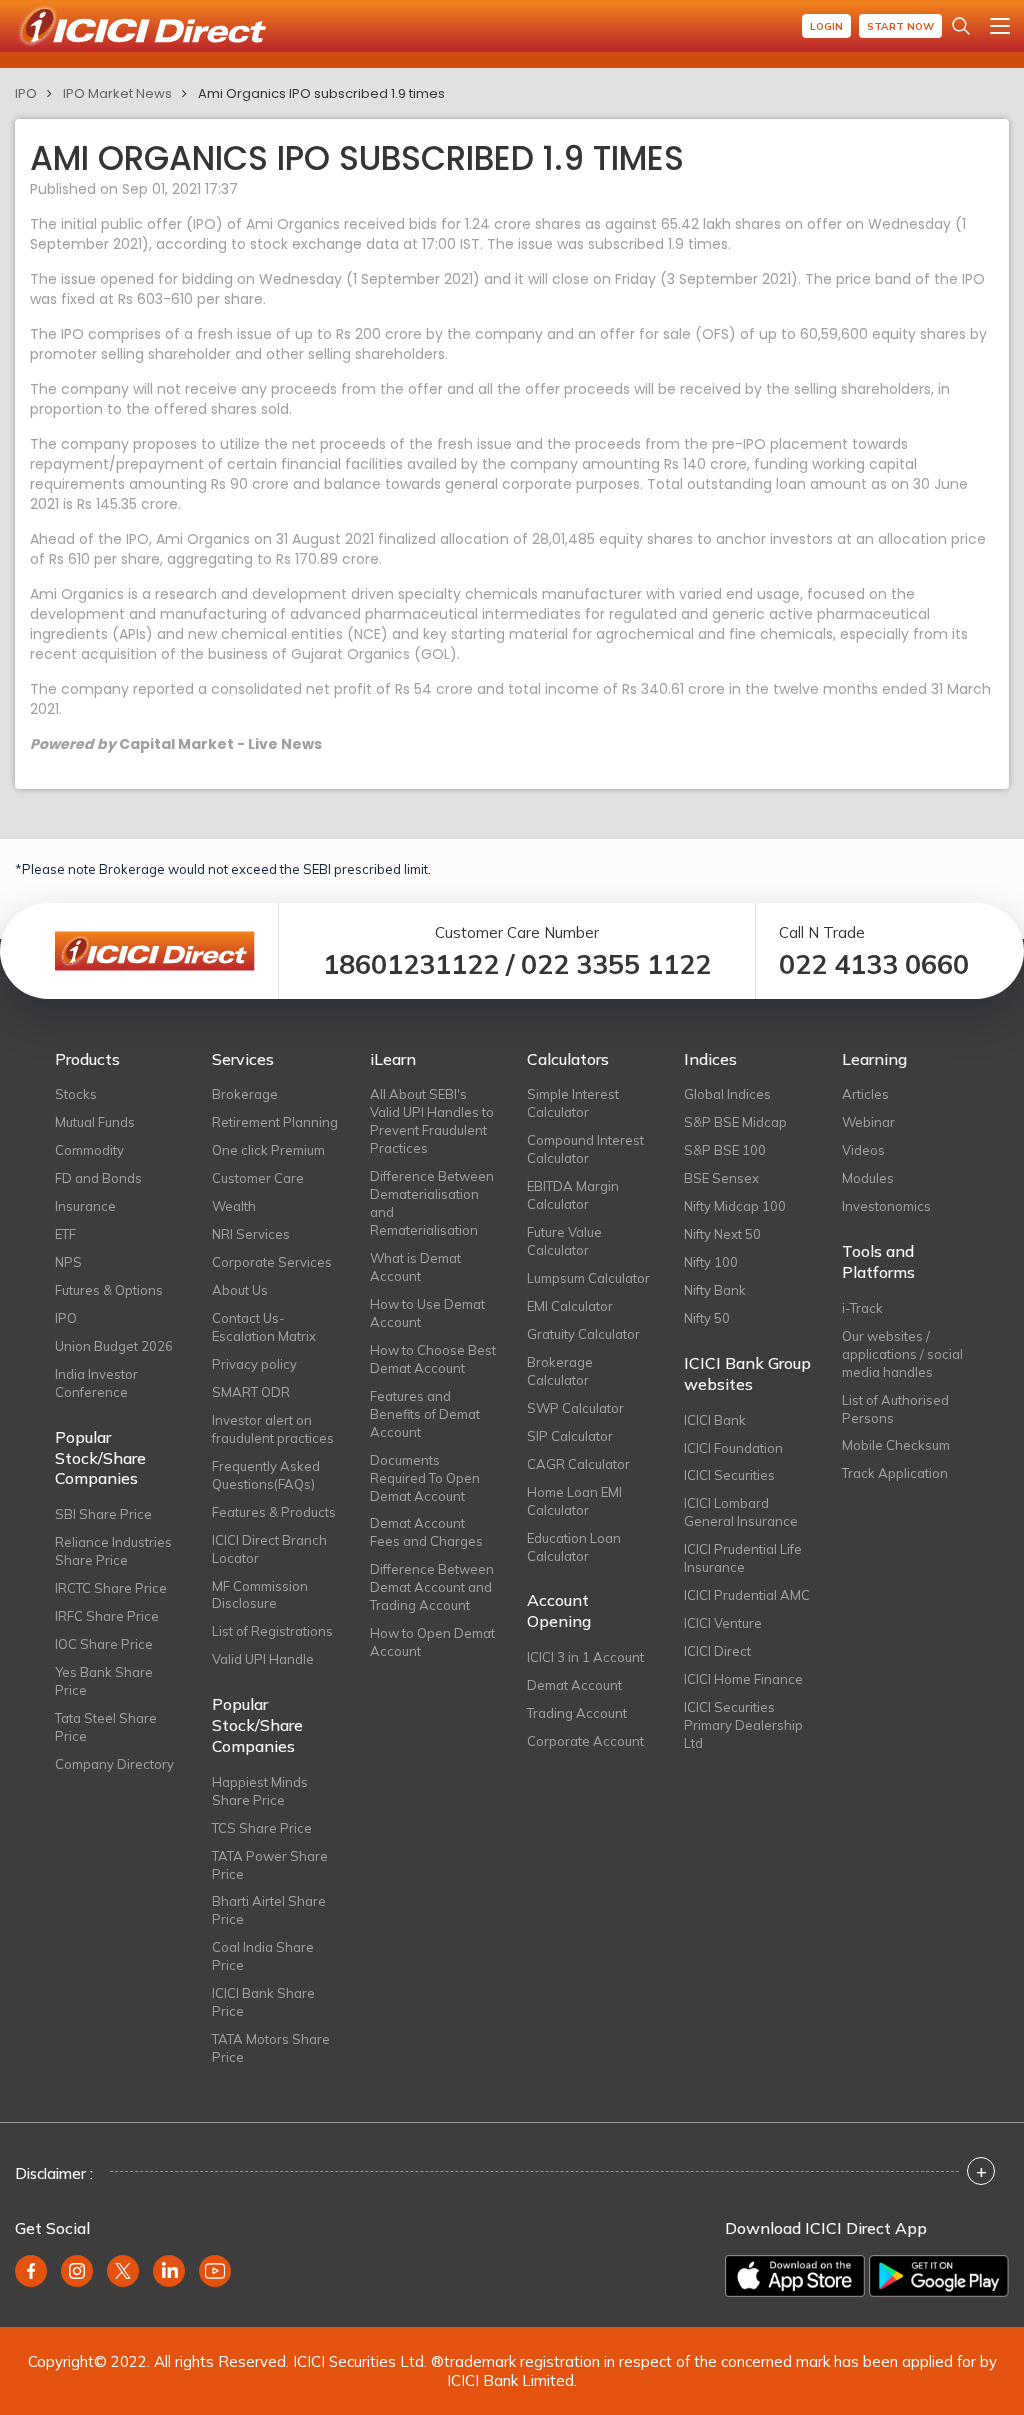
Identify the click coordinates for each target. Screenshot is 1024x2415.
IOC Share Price (104, 1644)
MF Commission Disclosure (260, 1595)
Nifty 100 (711, 1262)
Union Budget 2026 (114, 1346)
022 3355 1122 (616, 964)
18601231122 (411, 964)
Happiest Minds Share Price (260, 1791)
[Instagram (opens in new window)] (77, 2271)
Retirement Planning (275, 1122)
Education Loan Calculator (574, 1547)
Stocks (76, 1094)
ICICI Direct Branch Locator (269, 1549)
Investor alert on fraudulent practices (273, 1429)
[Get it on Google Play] (939, 2276)
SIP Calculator (570, 1436)
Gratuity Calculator (583, 1334)
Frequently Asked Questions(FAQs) (266, 1475)
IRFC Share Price (107, 1616)
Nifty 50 (707, 1318)
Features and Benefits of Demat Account (425, 1414)
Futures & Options (109, 1290)
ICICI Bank (715, 1420)
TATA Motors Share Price (271, 2048)
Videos (863, 1150)
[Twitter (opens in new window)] (123, 2271)
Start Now (900, 26)
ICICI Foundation (733, 1448)
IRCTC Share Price (111, 1588)
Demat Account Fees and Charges (426, 1532)
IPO (26, 93)
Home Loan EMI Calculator (574, 1501)
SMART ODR (251, 1392)
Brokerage (245, 1094)
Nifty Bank (715, 1290)
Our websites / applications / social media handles (902, 1354)
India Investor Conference (96, 1383)
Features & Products (274, 1512)
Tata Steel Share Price (106, 1727)
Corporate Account (585, 1741)
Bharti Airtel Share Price (269, 1910)
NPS (68, 1262)
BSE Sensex (721, 1178)
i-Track (862, 1308)
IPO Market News (117, 93)
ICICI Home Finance (743, 1679)
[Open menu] (1000, 26)
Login (826, 26)
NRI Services (251, 1234)
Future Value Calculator (564, 1241)
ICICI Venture (723, 1623)
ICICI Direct (717, 1651)
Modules (868, 1178)
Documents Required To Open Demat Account (425, 1478)
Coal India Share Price (263, 1956)
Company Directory (114, 1764)
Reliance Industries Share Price (113, 1551)
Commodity (89, 1150)
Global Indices (727, 1094)
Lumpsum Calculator (588, 1278)
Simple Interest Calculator (573, 1103)
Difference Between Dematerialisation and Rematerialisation (432, 1203)
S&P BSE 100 (725, 1150)
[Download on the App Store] (795, 2276)
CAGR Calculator (578, 1464)
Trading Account (577, 1713)
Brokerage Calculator (560, 1371)
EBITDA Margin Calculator (573, 1195)
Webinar (868, 1122)
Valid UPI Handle (263, 1659)
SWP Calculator (575, 1408)
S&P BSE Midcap (735, 1122)
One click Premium (268, 1150)
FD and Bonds (98, 1178)
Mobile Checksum (896, 1445)
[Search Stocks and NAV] (961, 26)
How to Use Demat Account (427, 1313)
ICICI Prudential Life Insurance (743, 1558)
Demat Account (574, 1685)
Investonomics (886, 1206)
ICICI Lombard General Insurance (741, 1512)
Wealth (234, 1206)
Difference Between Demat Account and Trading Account (432, 1587)
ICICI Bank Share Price (263, 2002)
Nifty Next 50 (722, 1234)
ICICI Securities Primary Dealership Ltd (743, 1725)
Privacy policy (254, 1364)
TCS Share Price (262, 1828)
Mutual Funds (95, 1122)
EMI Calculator (570, 1306)
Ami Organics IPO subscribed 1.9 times (321, 93)
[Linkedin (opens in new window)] (169, 2271)
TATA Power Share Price (270, 1865)
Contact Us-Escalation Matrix (264, 1327)
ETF (65, 1234)
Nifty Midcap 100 (735, 1206)
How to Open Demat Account (432, 1642)
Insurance (85, 1206)
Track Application (895, 1473)
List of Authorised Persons (895, 1409)
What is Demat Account (415, 1267)
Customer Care (258, 1178)
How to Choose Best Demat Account (433, 1359)
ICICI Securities (729, 1475)
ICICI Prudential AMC (747, 1595)
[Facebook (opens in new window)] (31, 2271)
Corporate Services (272, 1262)
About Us (240, 1290)
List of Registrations (272, 1631)
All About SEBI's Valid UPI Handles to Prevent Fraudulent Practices (432, 1121)
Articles (865, 1094)
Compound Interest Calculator (585, 1149)
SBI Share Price (103, 1514)
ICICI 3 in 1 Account (585, 1657)
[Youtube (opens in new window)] (215, 2271)
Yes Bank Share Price (104, 1681)
